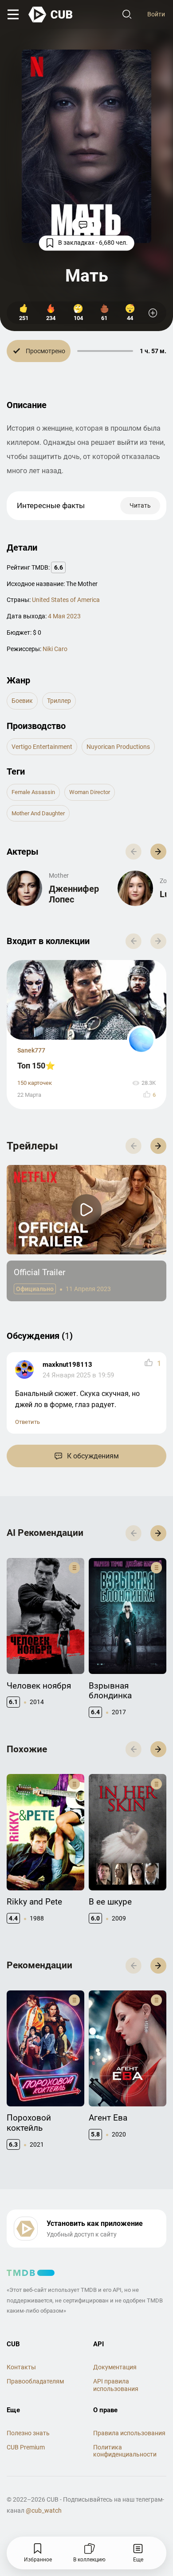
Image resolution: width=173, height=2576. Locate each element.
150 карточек (35, 1083)
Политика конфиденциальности (125, 2451)
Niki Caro (55, 649)
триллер (59, 701)
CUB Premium (26, 2447)
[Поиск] (127, 15)
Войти (156, 14)
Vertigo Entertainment (42, 747)
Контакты (21, 2367)
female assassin (33, 792)
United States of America (66, 600)
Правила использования (129, 2433)
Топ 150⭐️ (36, 1066)
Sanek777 (31, 1050)
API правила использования (116, 2385)
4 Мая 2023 (64, 616)
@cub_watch (44, 2510)
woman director (90, 792)
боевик (22, 701)
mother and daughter (38, 813)
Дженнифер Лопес (74, 894)
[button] (158, 852)
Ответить (28, 1422)
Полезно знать (28, 2433)
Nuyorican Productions (118, 747)
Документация (115, 2367)
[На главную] (51, 15)
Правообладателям (35, 2381)
